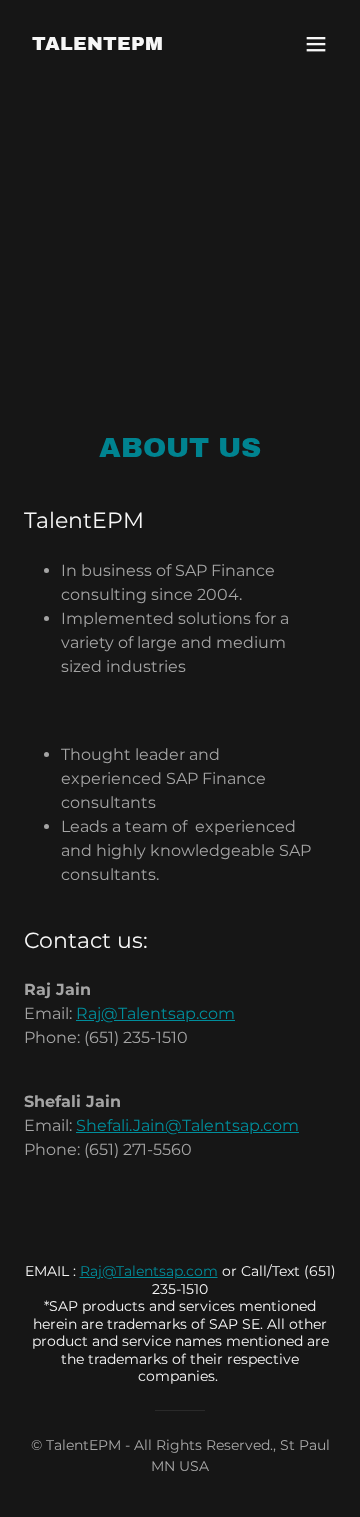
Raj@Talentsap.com (155, 1013)
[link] (97, 44)
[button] (316, 44)
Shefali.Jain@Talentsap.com (187, 1125)
